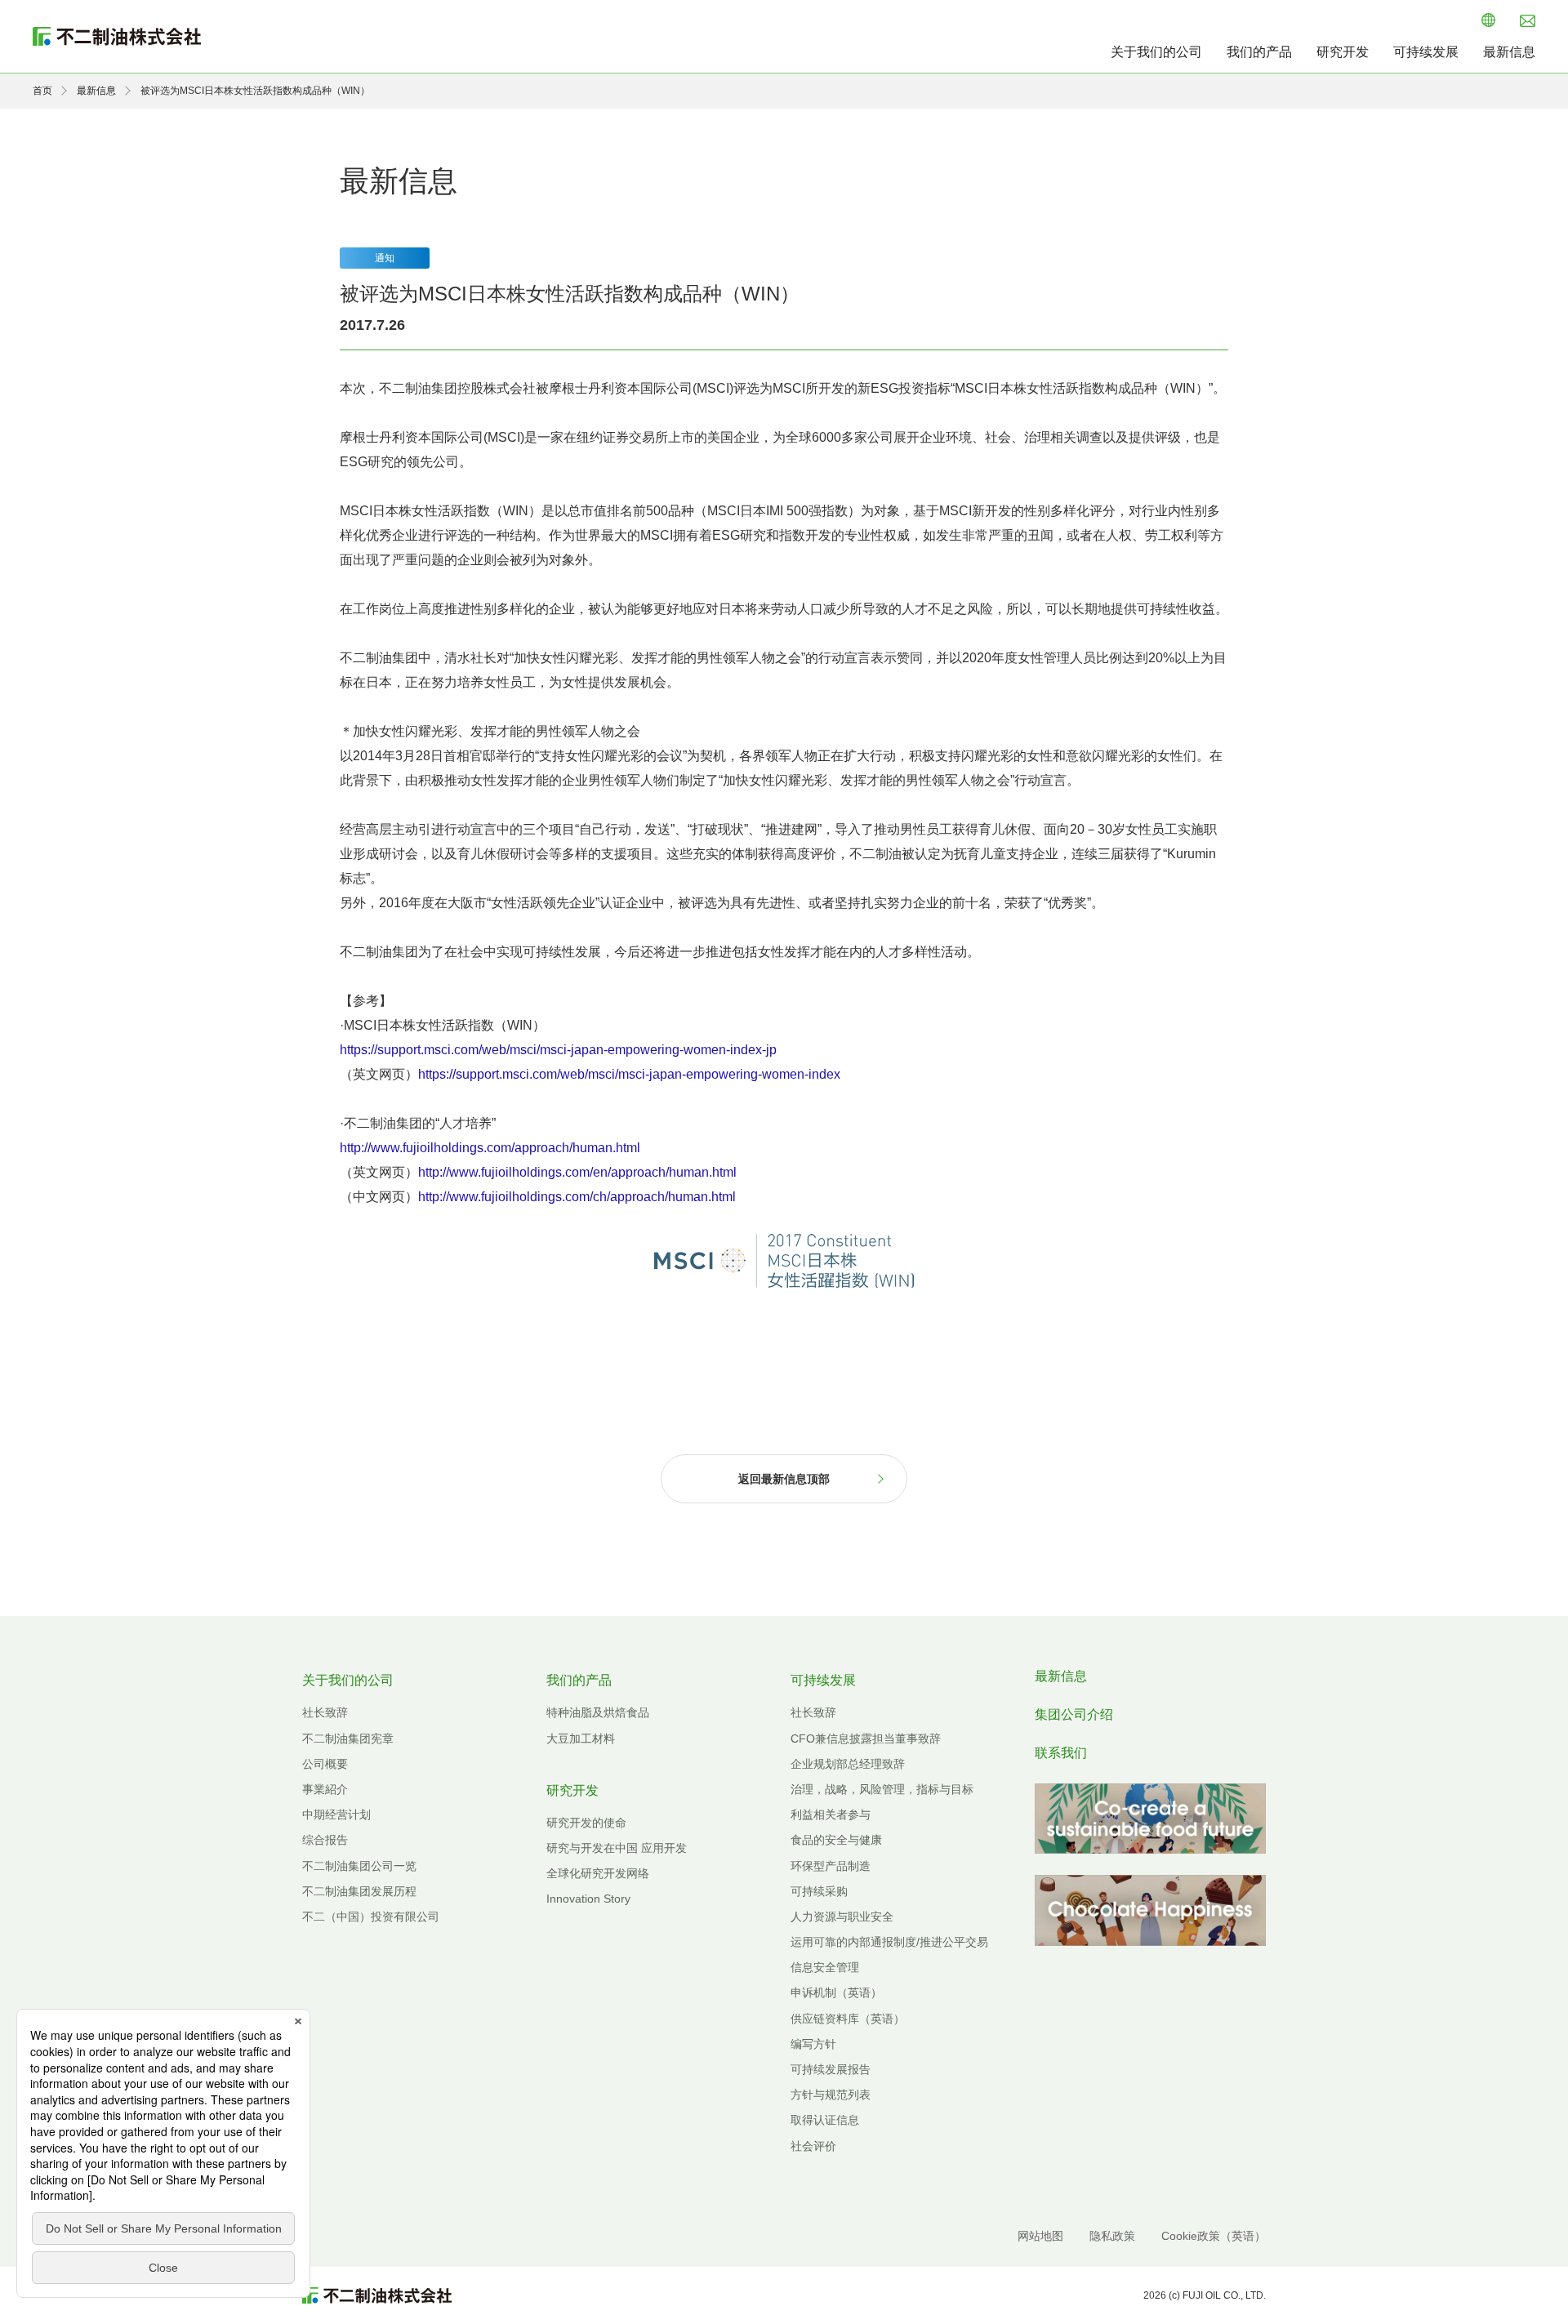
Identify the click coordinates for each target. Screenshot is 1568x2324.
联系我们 (1061, 1753)
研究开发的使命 (586, 1823)
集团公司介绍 (1074, 1714)
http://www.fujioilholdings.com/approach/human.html (490, 1148)
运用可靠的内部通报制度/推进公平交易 (889, 1942)
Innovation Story (588, 1899)
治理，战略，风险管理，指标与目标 (882, 1789)
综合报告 (325, 1840)
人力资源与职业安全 (842, 1917)
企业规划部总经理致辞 (848, 1764)
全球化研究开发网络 (598, 1873)
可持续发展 (1426, 52)
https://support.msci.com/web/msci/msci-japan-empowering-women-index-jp (558, 1050)
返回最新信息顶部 (784, 1479)
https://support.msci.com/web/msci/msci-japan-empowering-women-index (629, 1074)
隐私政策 (1112, 2236)
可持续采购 (819, 1891)
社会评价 (813, 2146)
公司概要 (325, 1764)
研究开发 (1343, 52)
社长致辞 (325, 1712)
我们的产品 (1259, 52)
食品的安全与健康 (836, 1840)
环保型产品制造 (831, 1866)
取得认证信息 (825, 2120)
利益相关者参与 (831, 1814)
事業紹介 (325, 1789)
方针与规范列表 (831, 2095)
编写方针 (813, 2044)
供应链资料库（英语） (848, 2019)
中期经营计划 (336, 1814)
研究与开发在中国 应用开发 (617, 1848)
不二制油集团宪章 (348, 1739)
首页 (42, 91)
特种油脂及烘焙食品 (598, 1712)
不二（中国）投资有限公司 (371, 1917)
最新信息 (1509, 52)
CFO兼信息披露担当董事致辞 (866, 1739)
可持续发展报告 (831, 2069)
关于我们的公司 (1156, 52)
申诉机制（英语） (836, 1992)
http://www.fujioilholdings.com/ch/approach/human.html (577, 1197)
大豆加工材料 (581, 1739)
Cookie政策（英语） (1214, 2236)
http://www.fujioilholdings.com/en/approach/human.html (577, 1172)
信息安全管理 (825, 1967)
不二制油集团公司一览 (359, 1866)
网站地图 (1040, 2236)
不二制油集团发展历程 (359, 1891)
